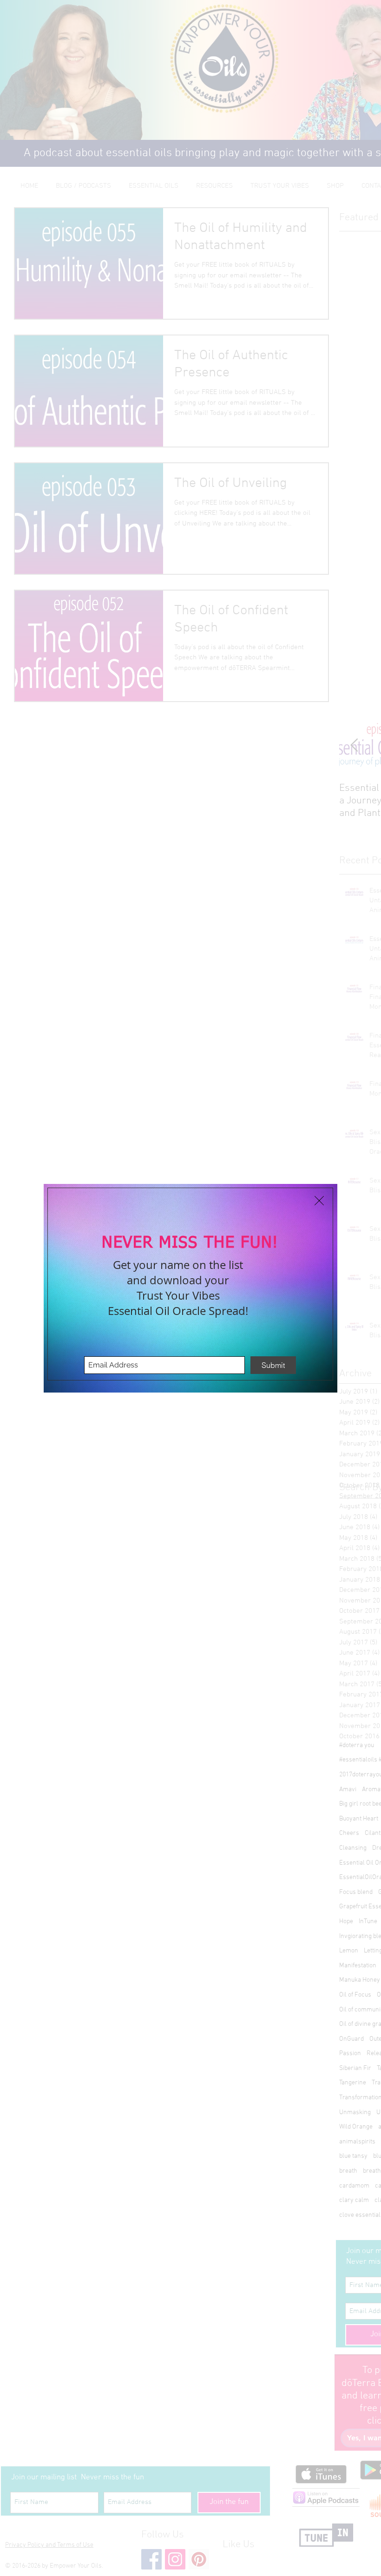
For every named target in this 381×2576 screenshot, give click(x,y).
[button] (319, 1201)
